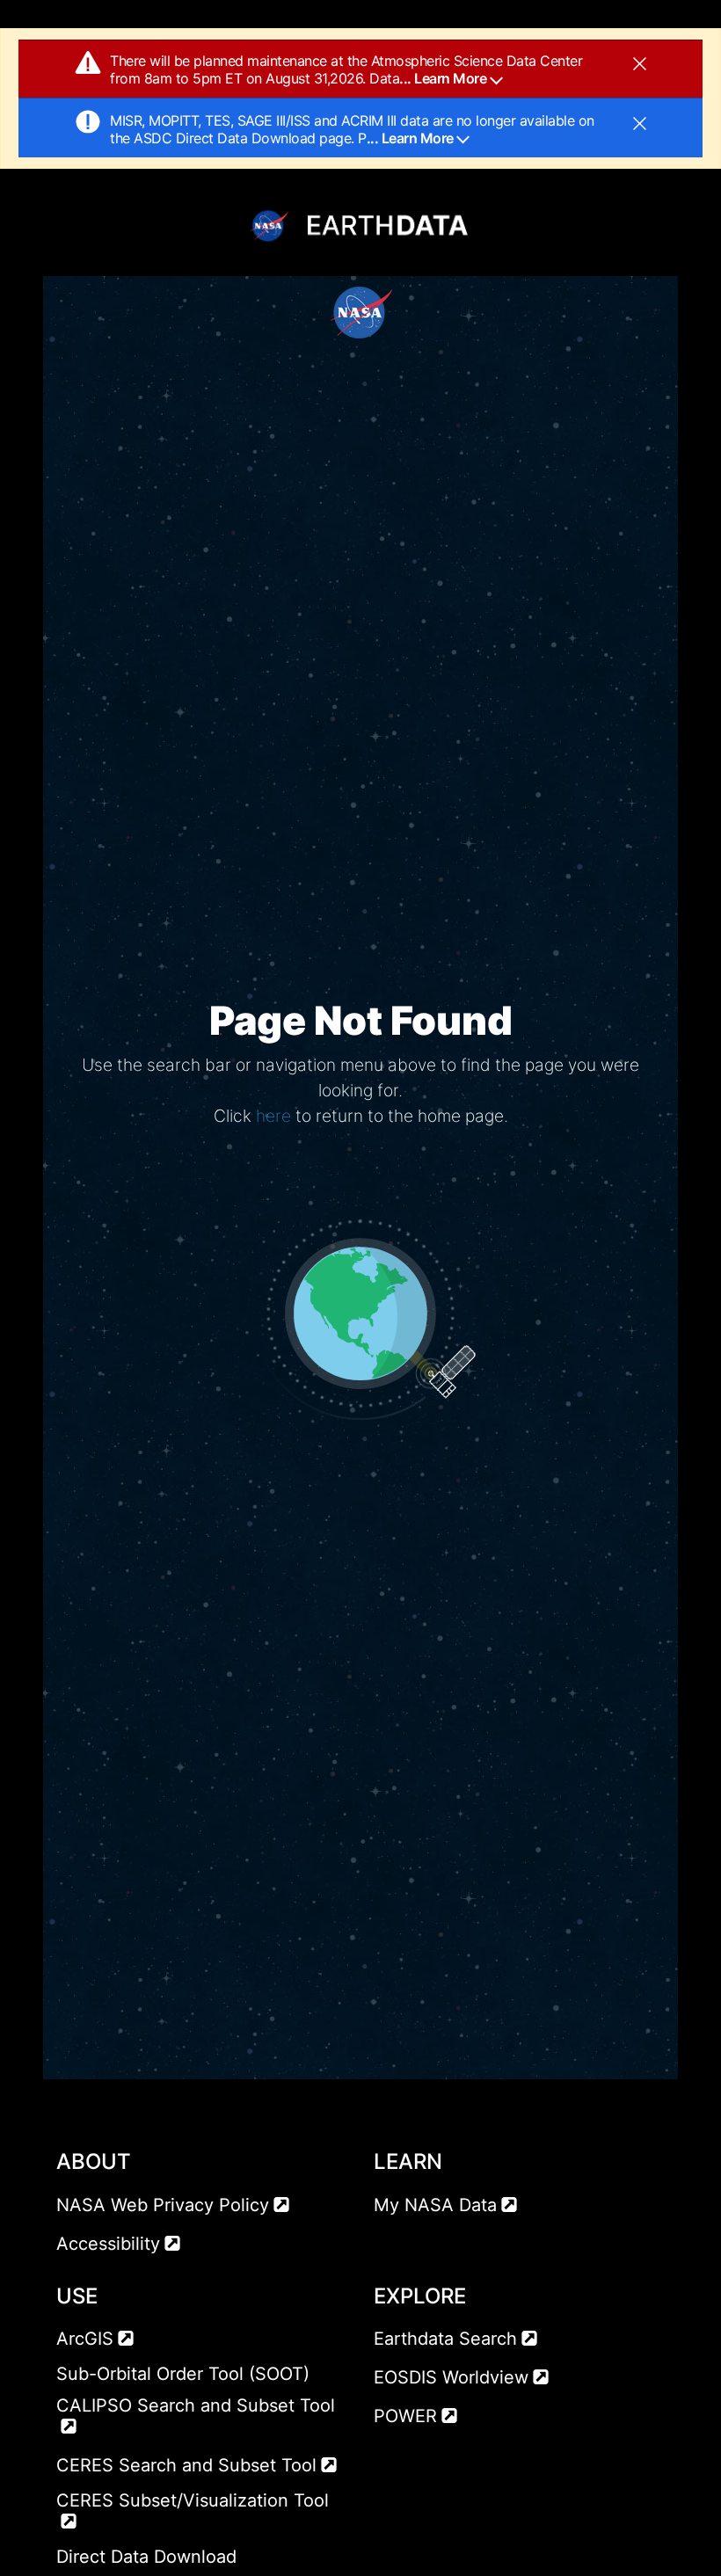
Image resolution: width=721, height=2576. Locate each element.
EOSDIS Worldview (451, 2377)
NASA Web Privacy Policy (163, 2205)
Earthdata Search (445, 2339)
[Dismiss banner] (640, 62)
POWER (405, 2416)
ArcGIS (85, 2339)
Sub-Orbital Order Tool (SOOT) (183, 2374)
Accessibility (108, 2244)
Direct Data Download (146, 2557)
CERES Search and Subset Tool (186, 2465)
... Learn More (444, 78)
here (273, 1116)
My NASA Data (435, 2205)
